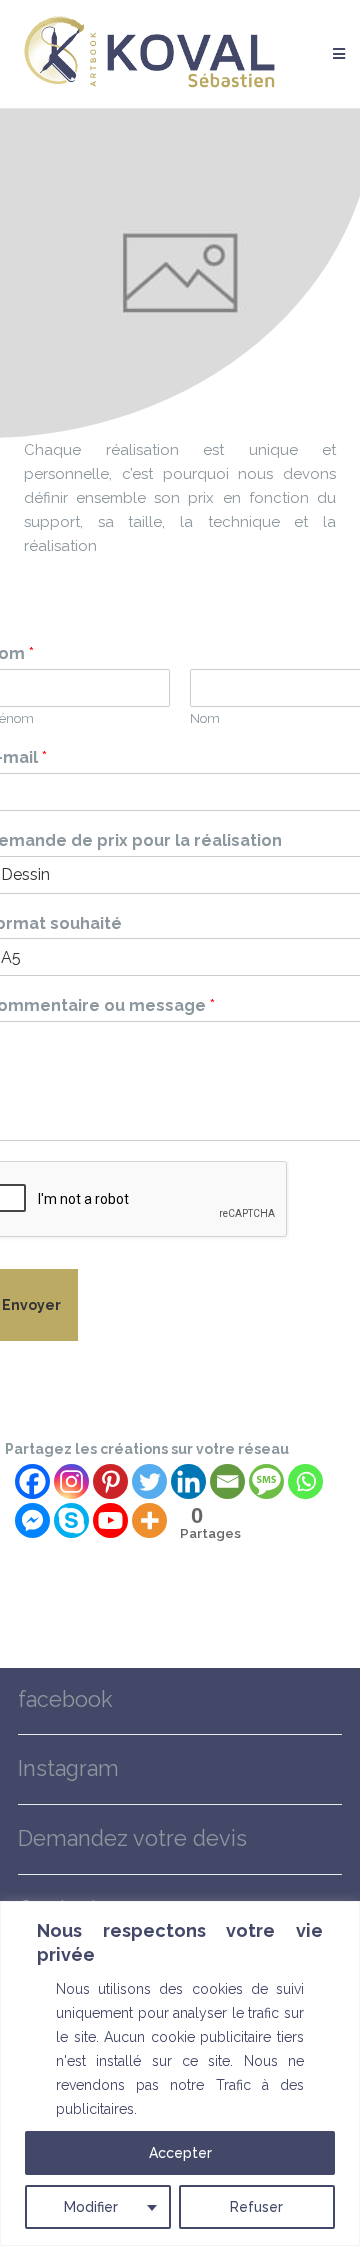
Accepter (180, 2153)
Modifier (91, 2207)
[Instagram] (71, 1481)
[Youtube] (110, 1520)
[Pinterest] (110, 1481)
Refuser (256, 2207)
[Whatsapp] (305, 1481)
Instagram (68, 1768)
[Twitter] (149, 1481)
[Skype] (71, 1520)
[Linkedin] (188, 1481)
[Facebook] (32, 1481)
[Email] (227, 1481)
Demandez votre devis (132, 1838)
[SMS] (266, 1481)
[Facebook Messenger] (32, 1520)
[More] (149, 1520)
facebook (65, 1699)
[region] (180, 2073)
